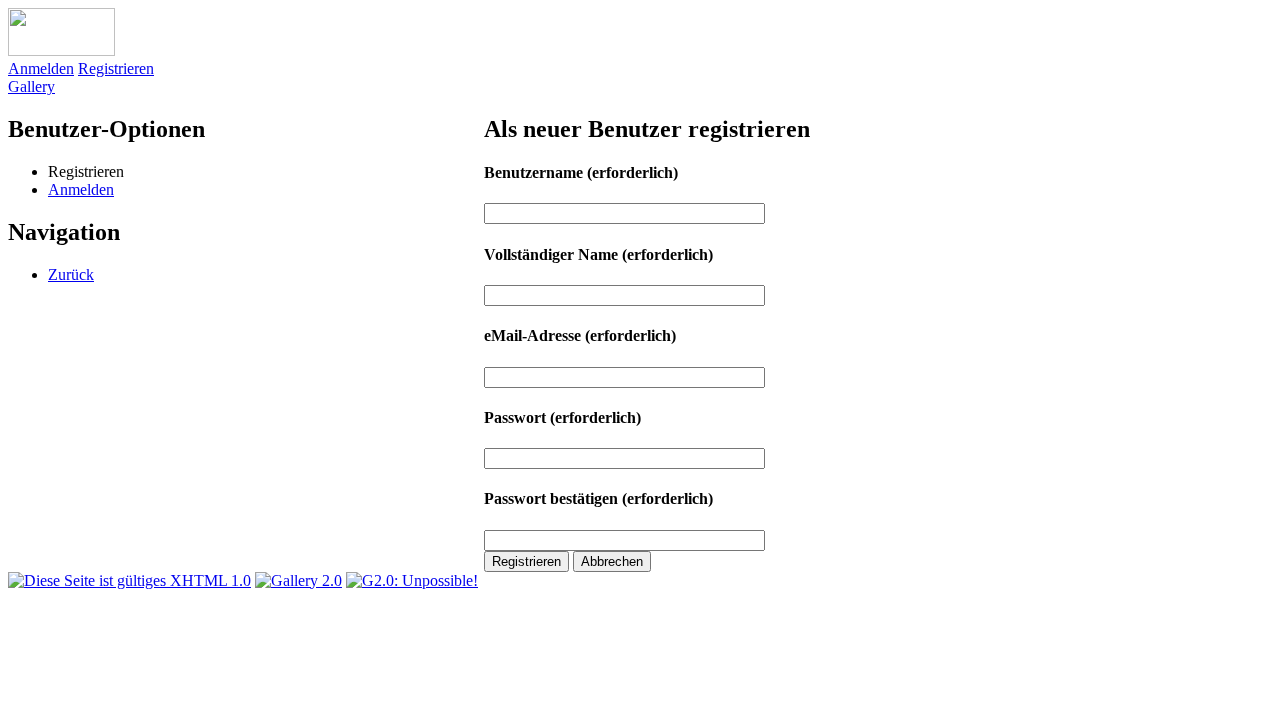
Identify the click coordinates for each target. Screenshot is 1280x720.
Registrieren (116, 68)
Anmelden (41, 68)
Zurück (71, 274)
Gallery (31, 86)
